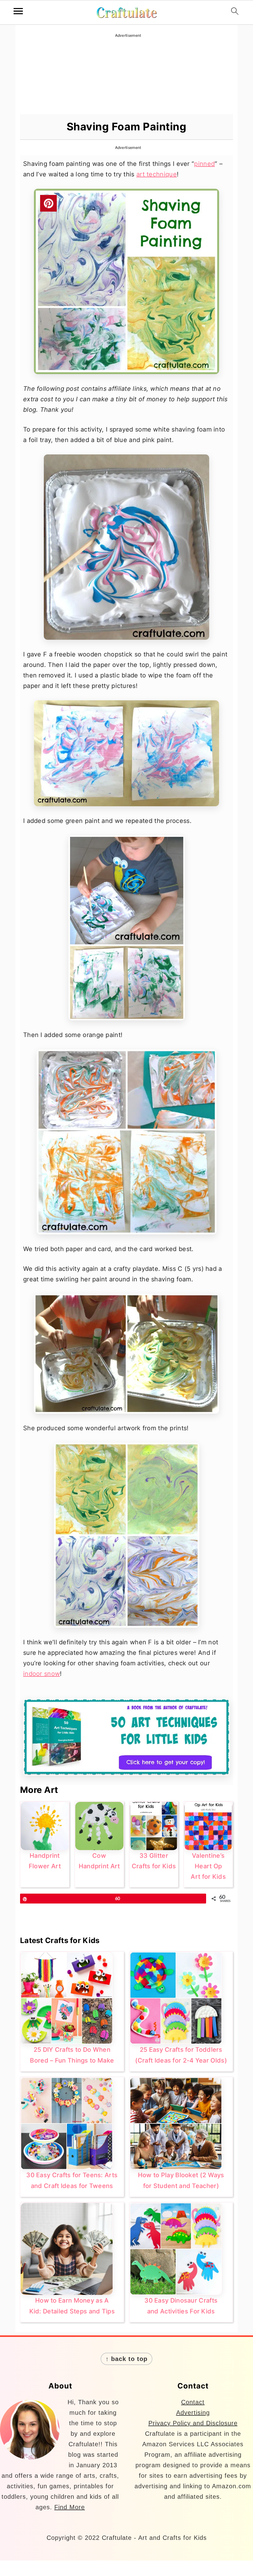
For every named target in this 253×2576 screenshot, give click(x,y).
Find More (70, 2507)
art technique (157, 174)
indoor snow (41, 1674)
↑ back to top (126, 2359)
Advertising (193, 2413)
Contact (193, 2402)
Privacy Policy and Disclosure (193, 2423)
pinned (204, 164)
